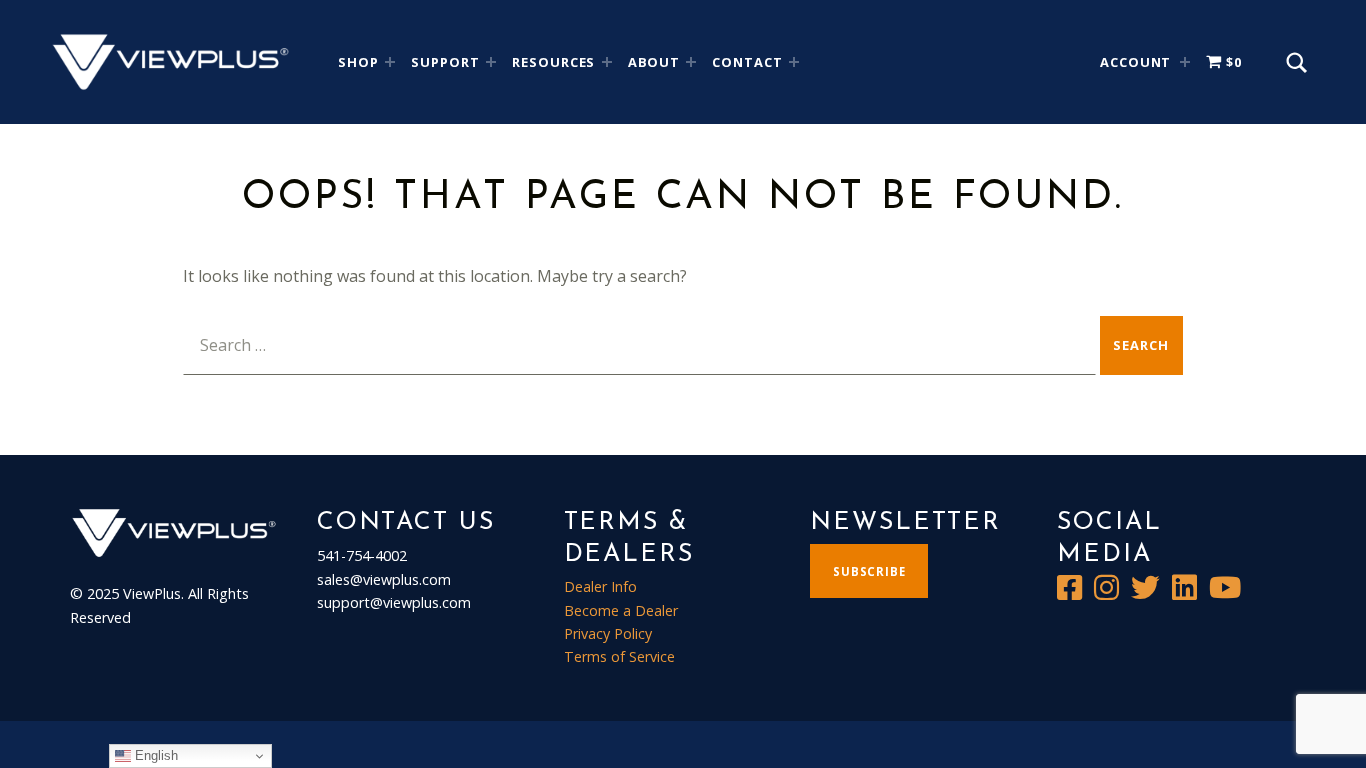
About (654, 62)
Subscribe (869, 571)
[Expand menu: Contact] (794, 62)
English (154, 755)
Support (445, 62)
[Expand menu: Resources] (607, 62)
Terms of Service (619, 656)
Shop (358, 62)
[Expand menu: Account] (1185, 62)
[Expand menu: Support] (491, 62)
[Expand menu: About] (691, 62)
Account (1136, 62)
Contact (747, 62)
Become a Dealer (621, 610)
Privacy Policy (608, 633)
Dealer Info (600, 586)
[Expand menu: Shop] (390, 62)
